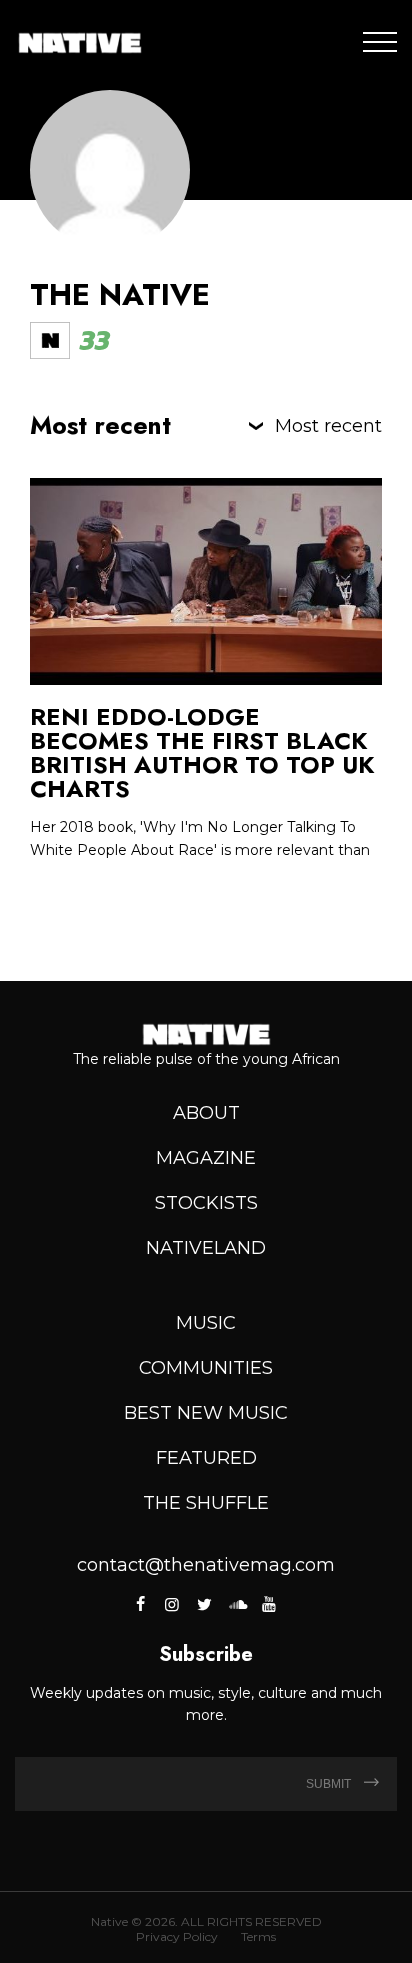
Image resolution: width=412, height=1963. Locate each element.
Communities (206, 1368)
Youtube (269, 1604)
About (206, 1113)
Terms (258, 1936)
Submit (330, 1784)
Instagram (172, 1604)
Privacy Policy (177, 1936)
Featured (206, 1458)
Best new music (206, 1413)
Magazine (206, 1158)
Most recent (328, 426)
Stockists (206, 1203)
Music (206, 1323)
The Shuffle (206, 1503)
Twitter (204, 1604)
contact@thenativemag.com (206, 1565)
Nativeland (206, 1248)
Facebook (141, 1604)
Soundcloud (236, 1604)
